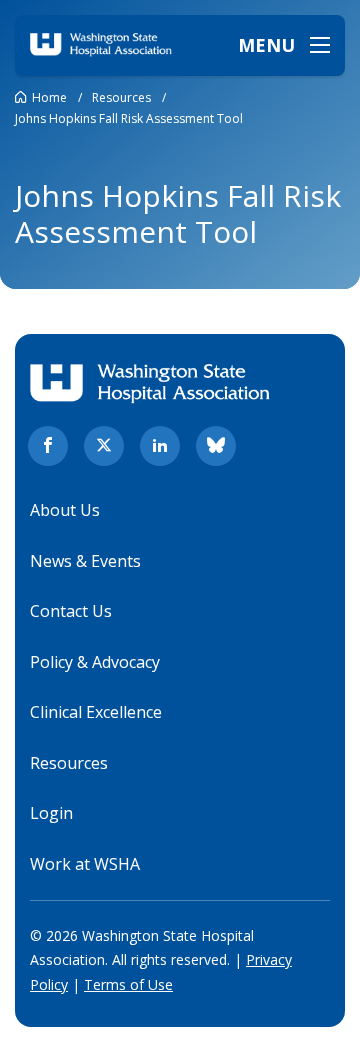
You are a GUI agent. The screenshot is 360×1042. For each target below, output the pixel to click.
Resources (69, 763)
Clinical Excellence (96, 712)
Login (51, 813)
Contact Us (71, 611)
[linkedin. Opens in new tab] (160, 446)
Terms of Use (128, 984)
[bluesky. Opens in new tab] (216, 446)
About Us (65, 510)
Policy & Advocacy (95, 662)
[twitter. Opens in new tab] (104, 446)
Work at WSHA (85, 864)
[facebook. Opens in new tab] (48, 446)
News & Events (85, 561)
